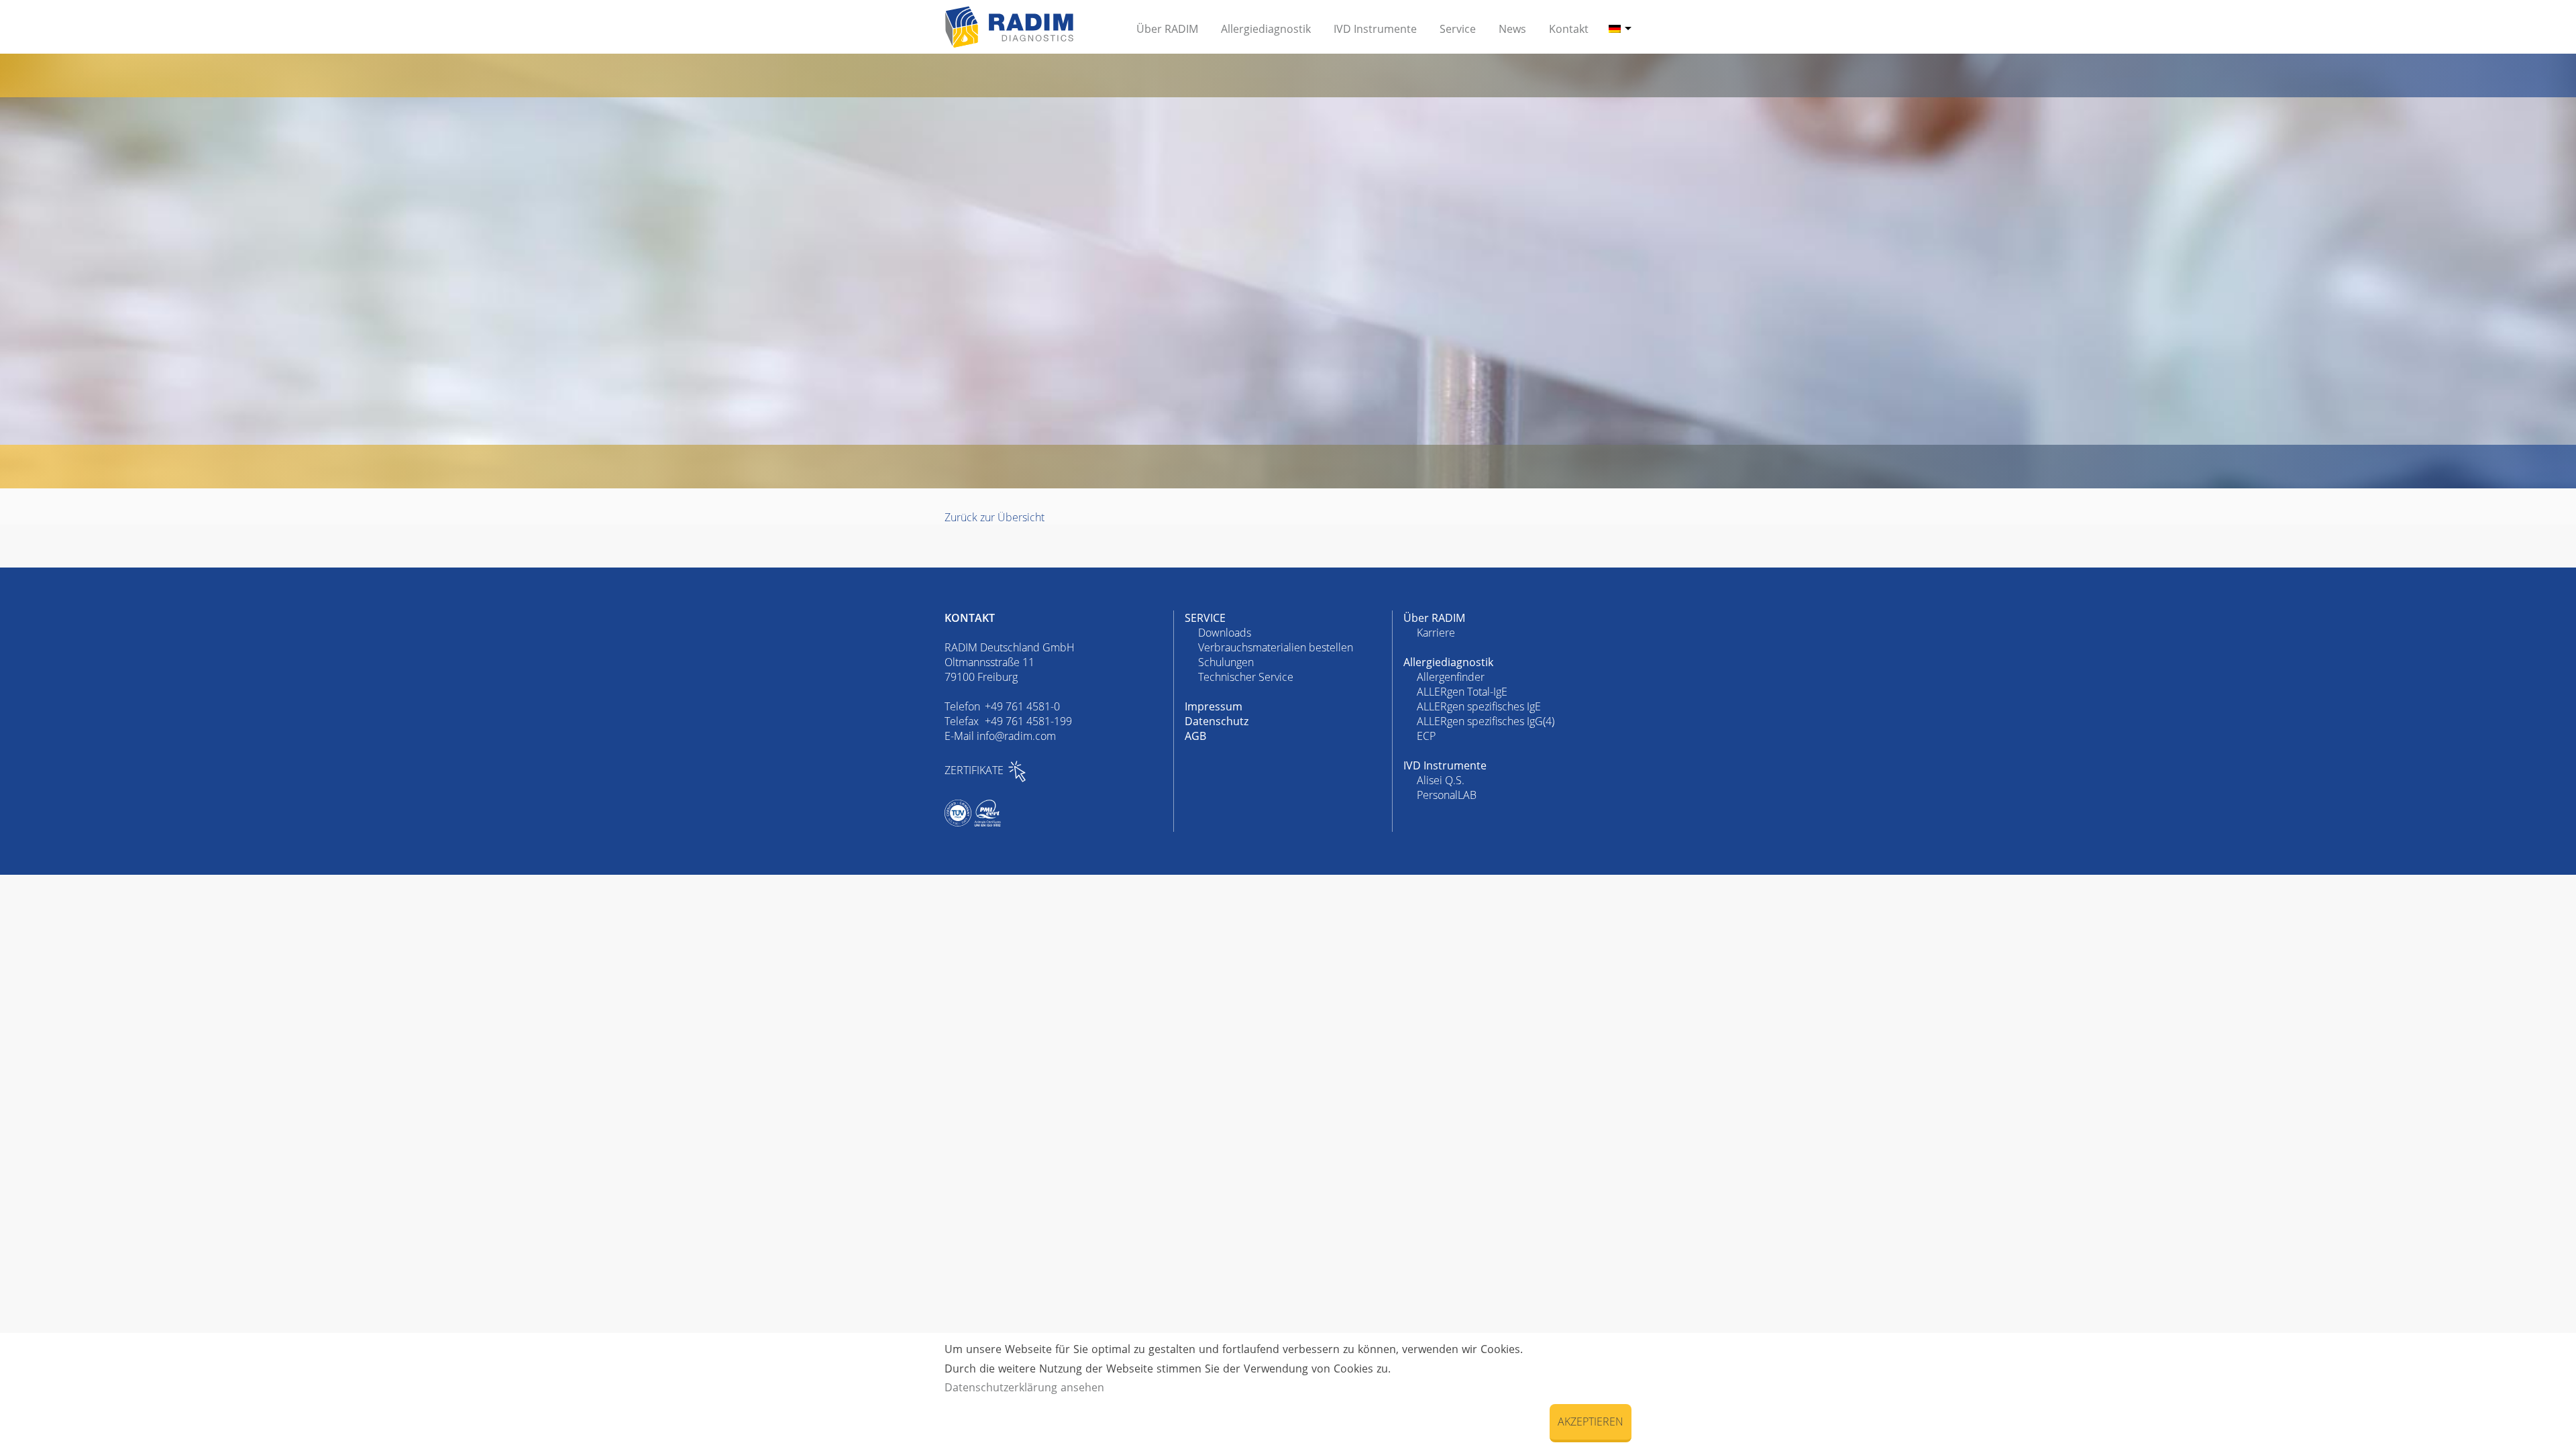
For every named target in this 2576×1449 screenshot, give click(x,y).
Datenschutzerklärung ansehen (1024, 1387)
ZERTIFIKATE (974, 770)
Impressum (1214, 706)
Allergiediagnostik (1448, 662)
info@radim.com (1016, 736)
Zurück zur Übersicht (995, 517)
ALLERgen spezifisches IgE (1479, 706)
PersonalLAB (1447, 795)
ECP (1426, 736)
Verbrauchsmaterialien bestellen (1276, 647)
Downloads (1225, 633)
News (1512, 29)
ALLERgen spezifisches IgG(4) (1486, 721)
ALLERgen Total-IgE (1462, 692)
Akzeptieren (1591, 1421)
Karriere (1436, 633)
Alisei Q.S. (1441, 780)
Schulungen (1226, 662)
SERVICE (1205, 618)
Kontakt (1569, 29)
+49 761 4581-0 (1022, 706)
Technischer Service (1246, 677)
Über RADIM (1434, 618)
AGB (1195, 736)
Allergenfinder (1451, 677)
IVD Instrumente (1445, 765)
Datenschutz (1217, 721)
